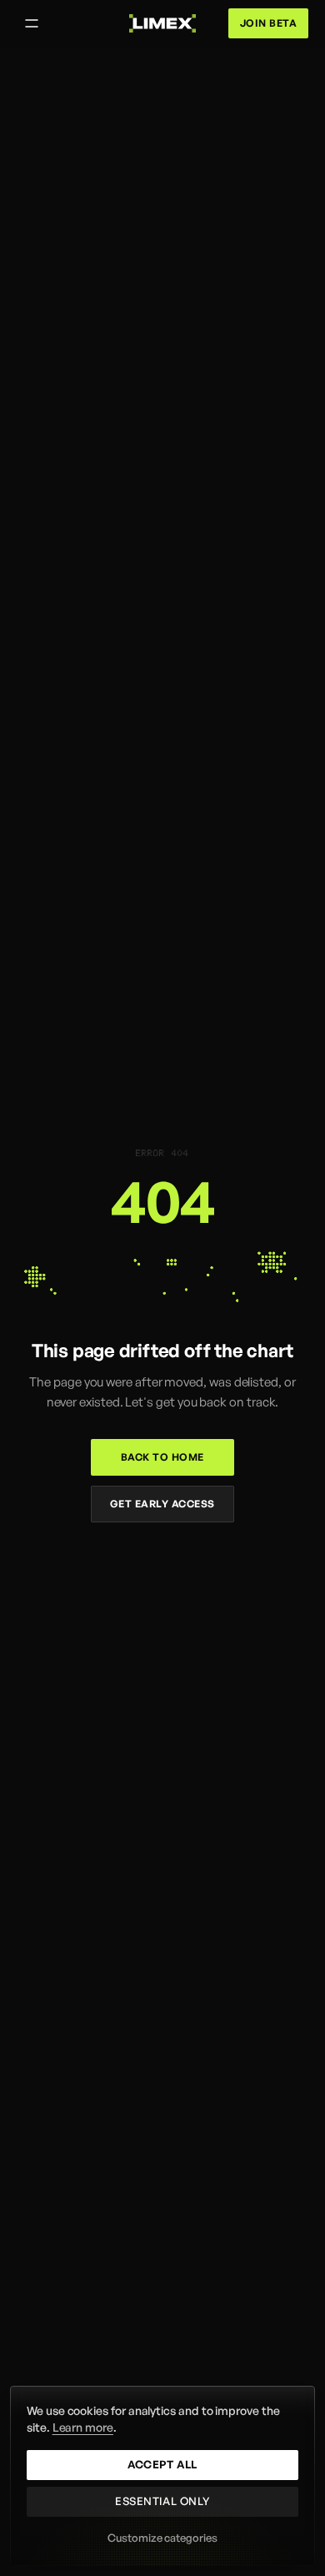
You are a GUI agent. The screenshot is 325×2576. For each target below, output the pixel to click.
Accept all (162, 2464)
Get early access (162, 1504)
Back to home (162, 1457)
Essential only (162, 2501)
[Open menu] (32, 23)
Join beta (268, 23)
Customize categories (162, 2538)
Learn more (83, 2427)
